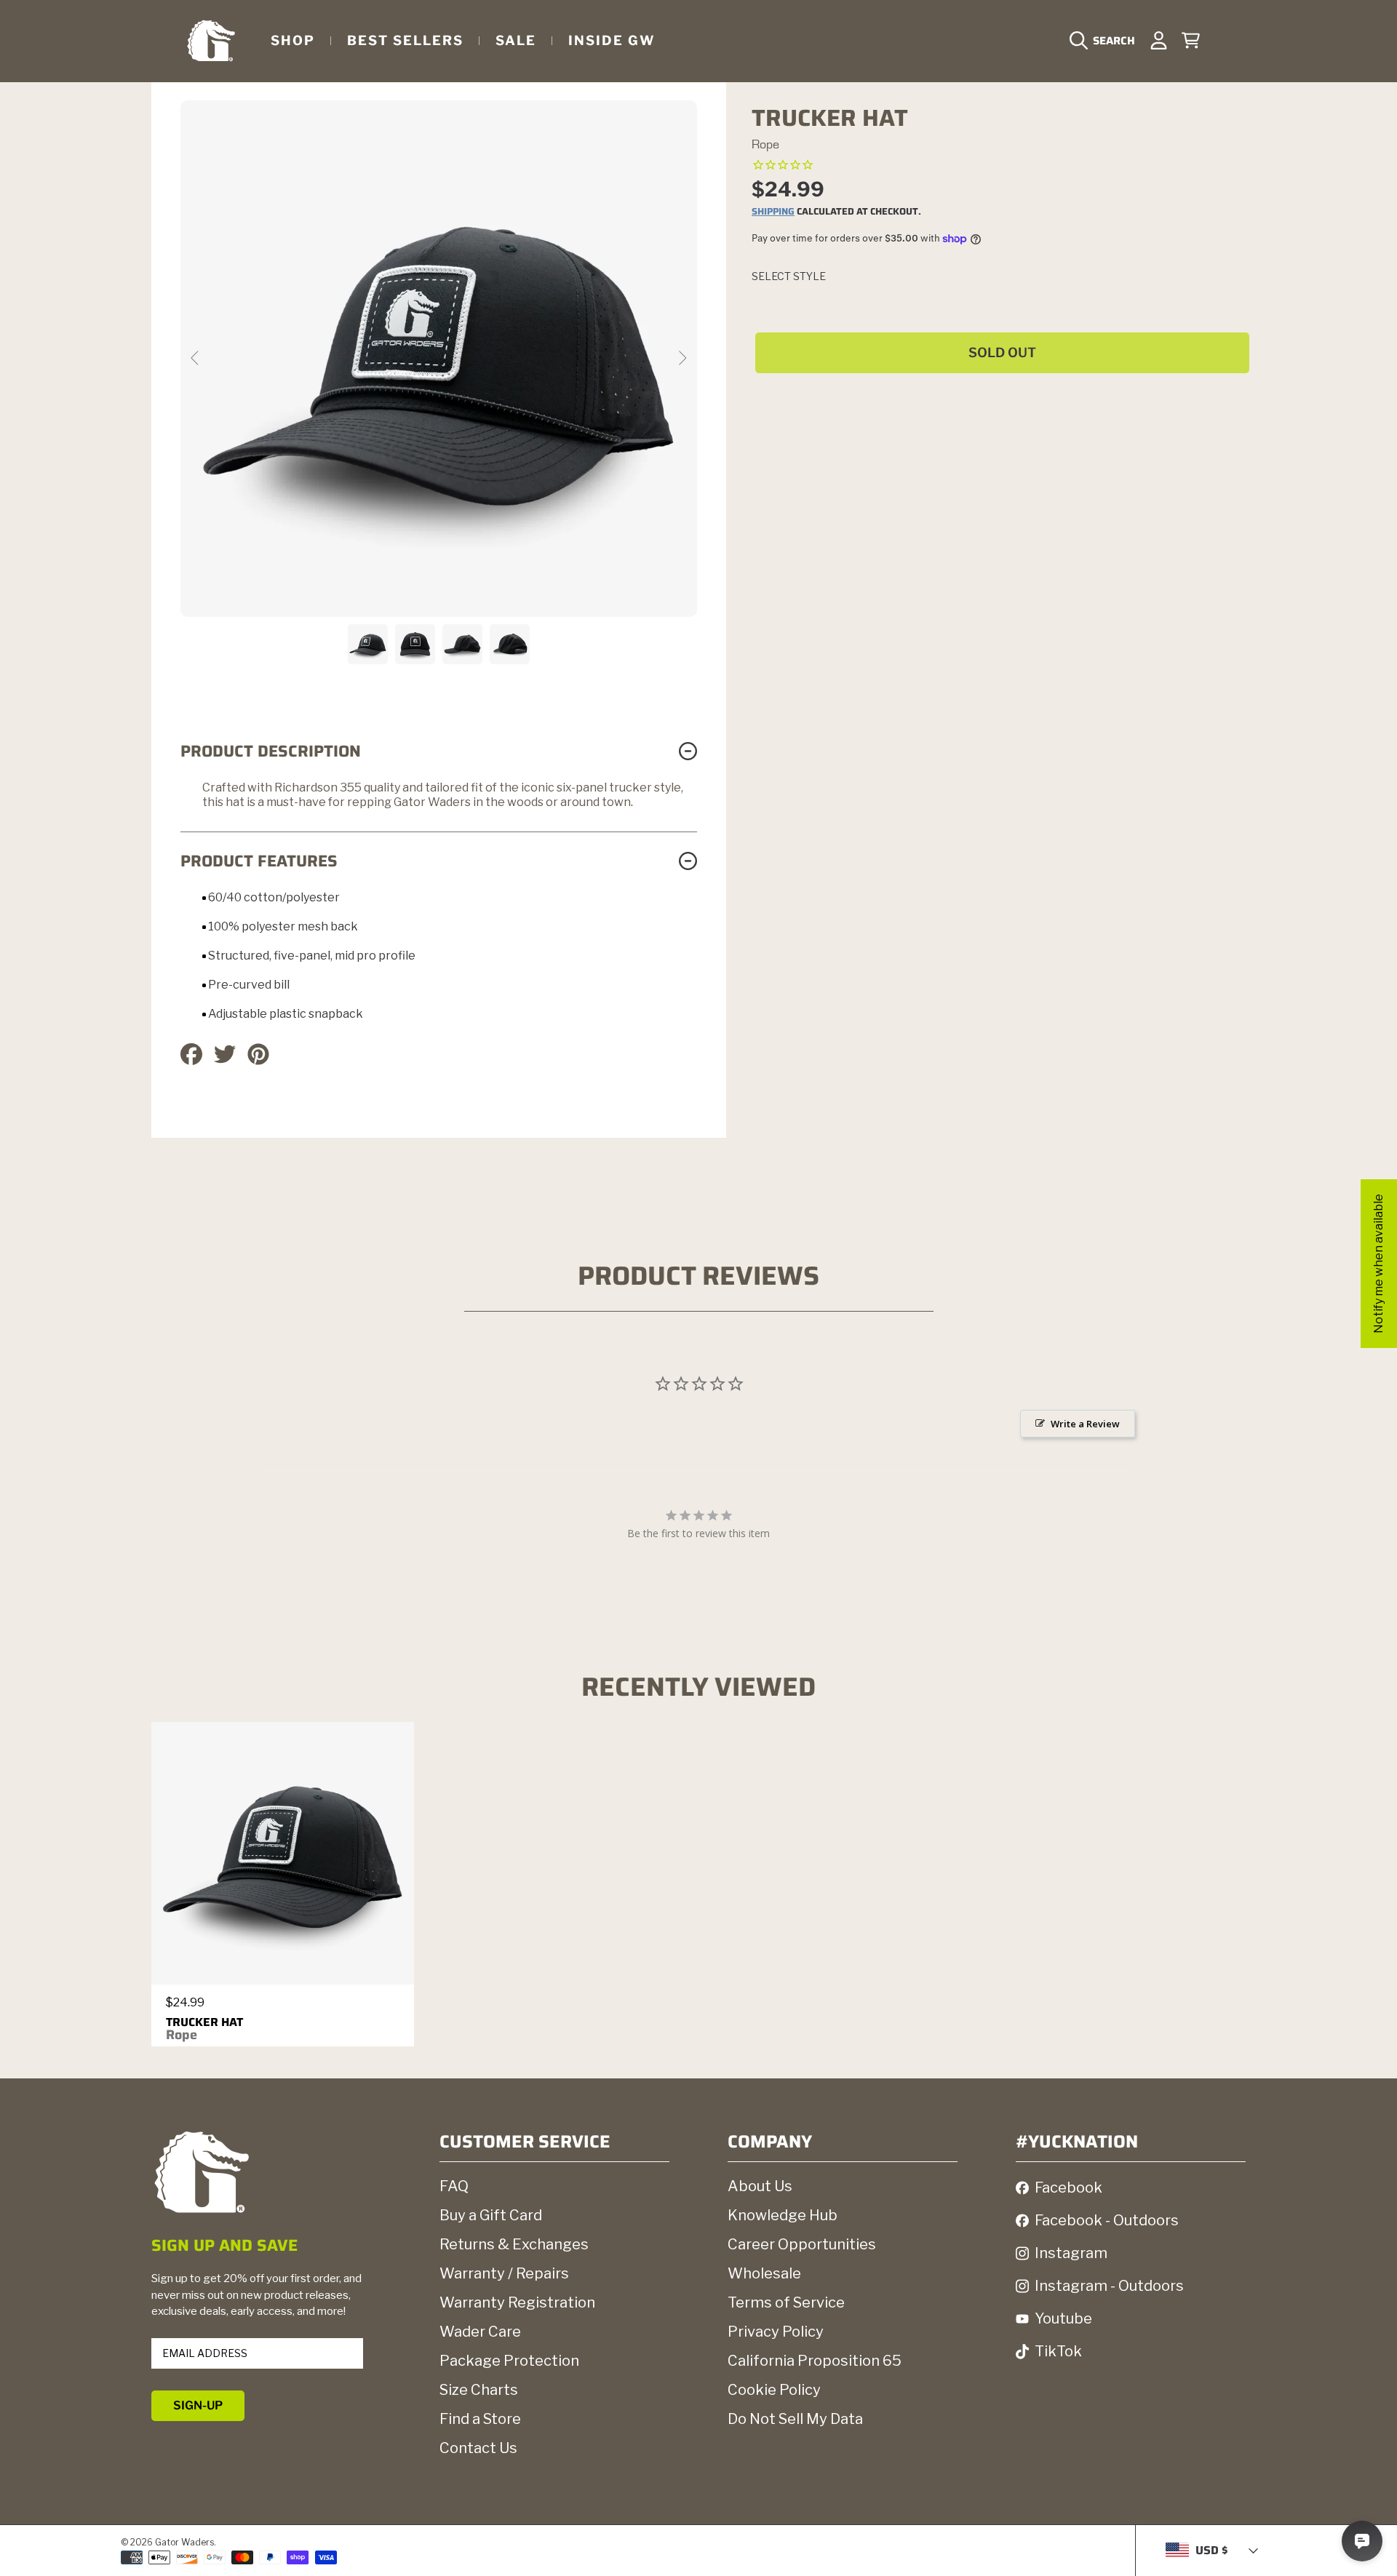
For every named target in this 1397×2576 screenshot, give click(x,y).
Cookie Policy (774, 2390)
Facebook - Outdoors (1107, 2220)
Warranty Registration (517, 2302)
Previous (196, 359)
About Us (760, 2186)
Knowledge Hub (783, 2215)
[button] (1106, 41)
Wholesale (764, 2273)
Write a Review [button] (1085, 1424)
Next (682, 359)
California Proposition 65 (815, 2361)
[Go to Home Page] (211, 40)
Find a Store (480, 2419)
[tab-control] (785, 166)
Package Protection (509, 2361)
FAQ (454, 2186)
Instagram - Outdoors (1109, 2286)
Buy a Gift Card (491, 2215)
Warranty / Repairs (504, 2273)
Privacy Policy (776, 2332)
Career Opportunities (802, 2244)
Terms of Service (786, 2302)
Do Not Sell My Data (795, 2419)
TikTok (1058, 2351)
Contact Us (478, 2448)
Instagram (1071, 2253)
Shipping (773, 212)
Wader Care (480, 2332)
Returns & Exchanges (514, 2244)
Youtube (1063, 2318)
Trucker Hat (204, 2029)
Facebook (1068, 2188)
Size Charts (479, 2390)
